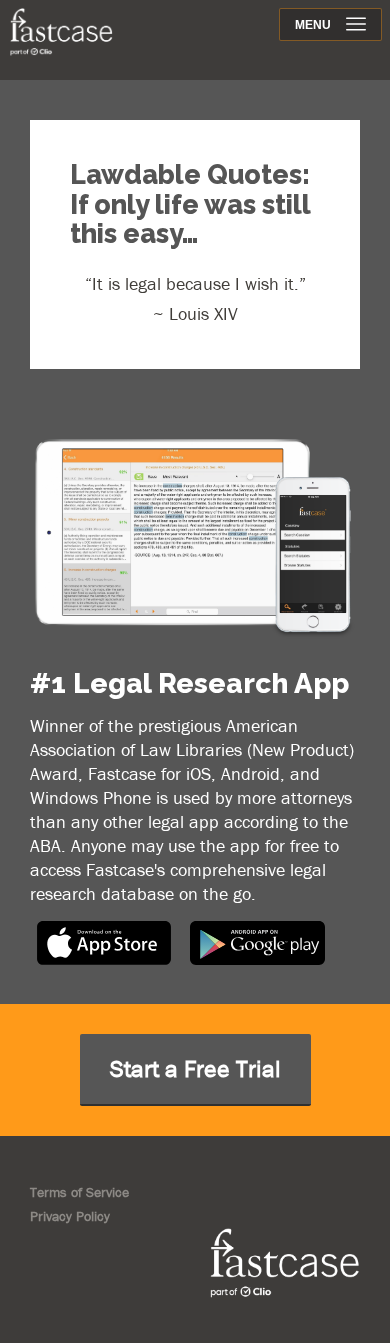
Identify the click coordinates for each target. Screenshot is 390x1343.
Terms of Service (79, 1192)
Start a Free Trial (195, 1068)
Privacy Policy (70, 1216)
